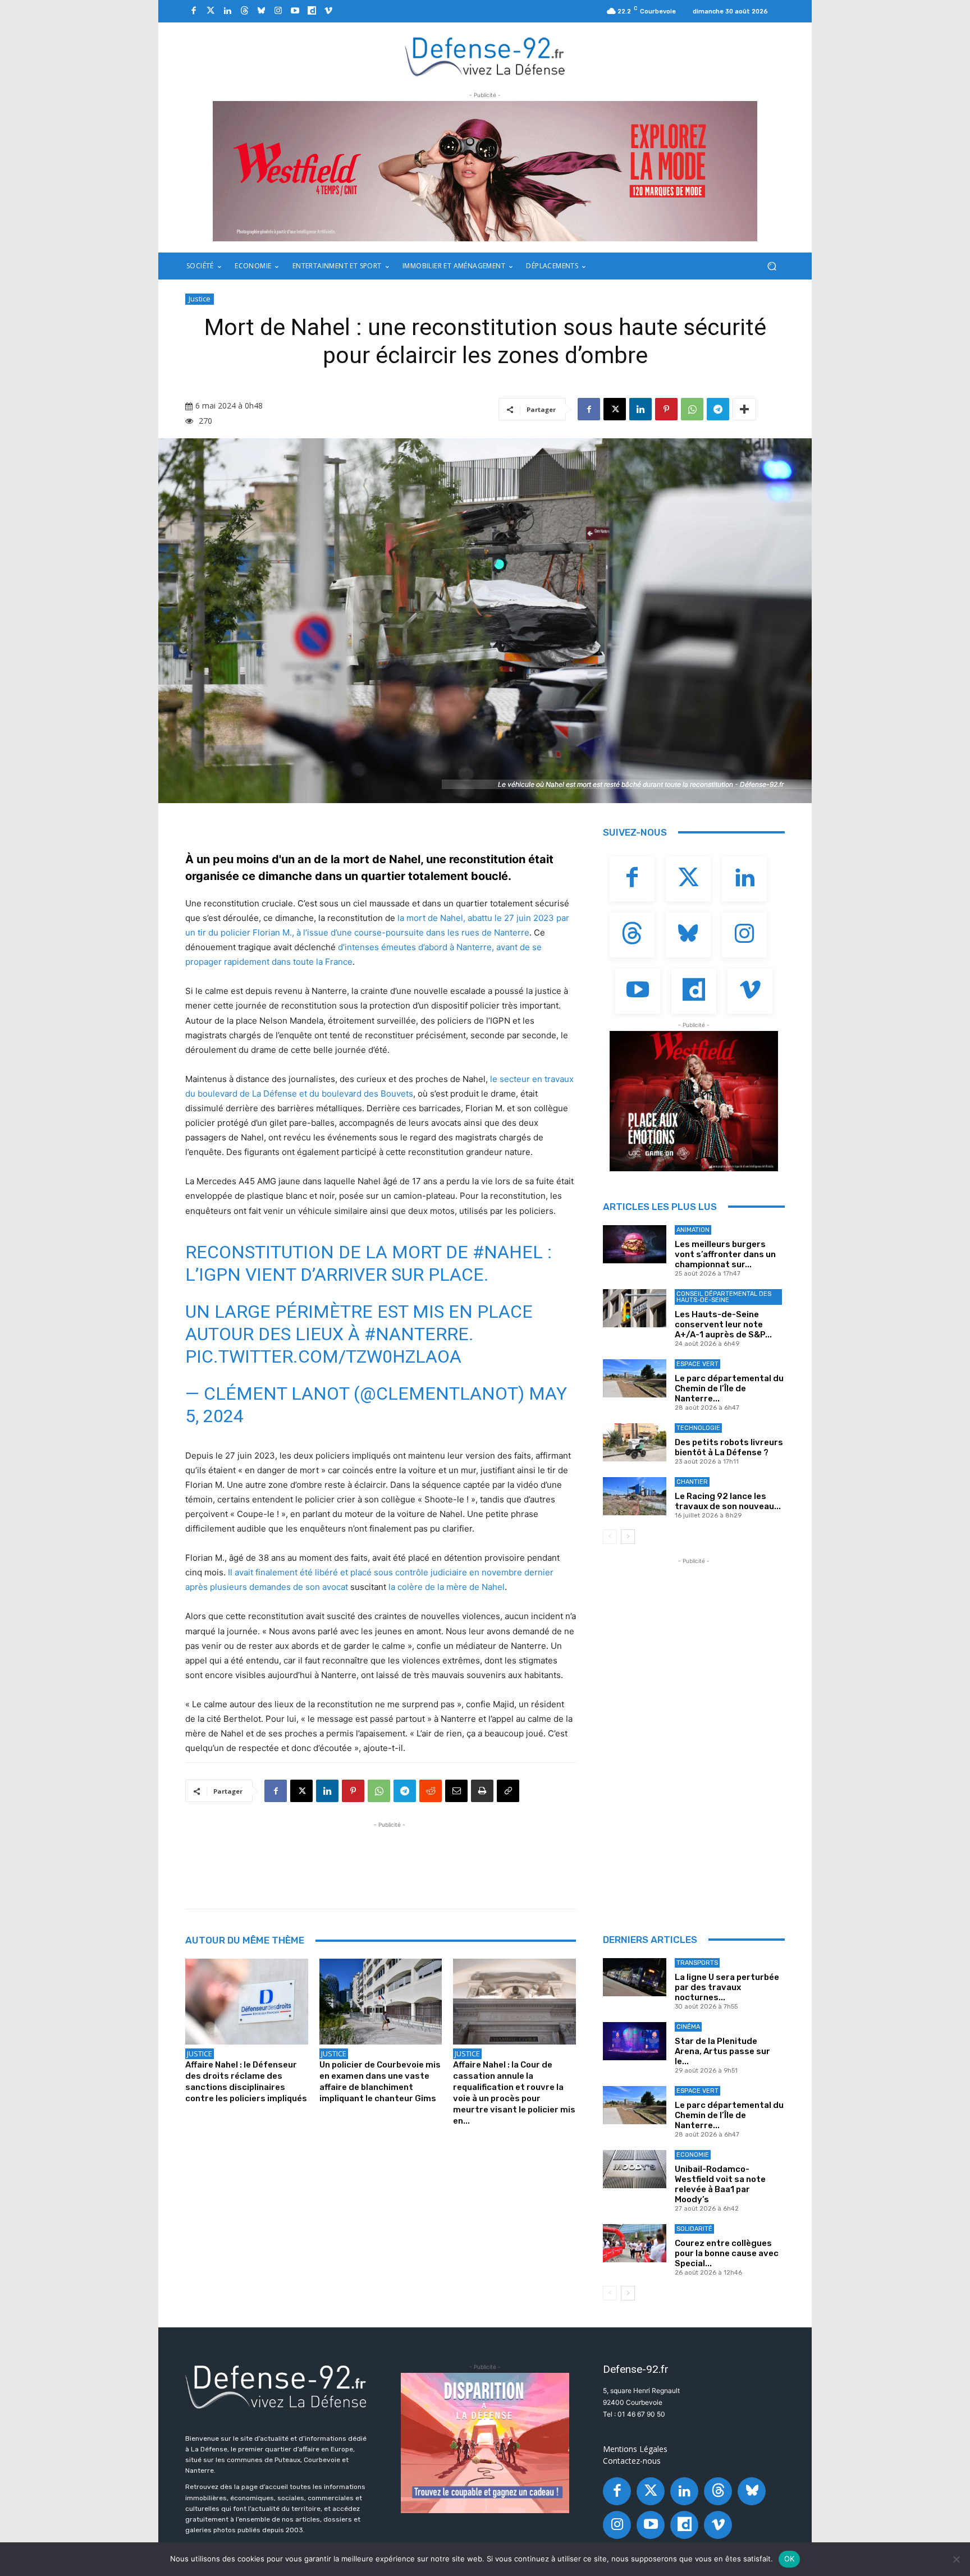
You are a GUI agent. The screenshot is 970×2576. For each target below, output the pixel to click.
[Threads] (244, 11)
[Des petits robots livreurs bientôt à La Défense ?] (635, 1442)
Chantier (692, 1482)
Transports (697, 1963)
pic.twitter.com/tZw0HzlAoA (323, 1356)
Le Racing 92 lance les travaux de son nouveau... (728, 1501)
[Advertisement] (390, 1856)
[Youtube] (295, 11)
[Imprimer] (482, 1791)
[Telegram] (718, 409)
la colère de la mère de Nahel (447, 1587)
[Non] (956, 2559)
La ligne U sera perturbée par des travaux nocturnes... (727, 1987)
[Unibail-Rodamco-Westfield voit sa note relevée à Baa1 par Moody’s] (635, 2169)
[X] (615, 409)
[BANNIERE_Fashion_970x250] (485, 171)
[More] (744, 409)
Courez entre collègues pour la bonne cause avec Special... (727, 2253)
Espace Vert (697, 1364)
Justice (200, 299)
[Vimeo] (328, 11)
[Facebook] (194, 11)
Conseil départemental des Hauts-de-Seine (724, 1297)
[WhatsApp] (692, 409)
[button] (772, 266)
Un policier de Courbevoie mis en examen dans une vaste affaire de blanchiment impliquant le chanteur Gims (380, 2082)
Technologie (698, 1428)
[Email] (456, 1791)
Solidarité (694, 2229)
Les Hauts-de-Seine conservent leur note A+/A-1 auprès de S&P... (723, 1324)
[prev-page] (610, 1537)
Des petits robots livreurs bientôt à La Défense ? (729, 1447)
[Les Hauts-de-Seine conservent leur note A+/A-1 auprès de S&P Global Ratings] (635, 1308)
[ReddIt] (431, 1791)
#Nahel (508, 1252)
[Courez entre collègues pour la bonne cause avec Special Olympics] (635, 2243)
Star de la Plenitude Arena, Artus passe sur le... (722, 2051)
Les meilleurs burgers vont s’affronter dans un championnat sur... (725, 1254)
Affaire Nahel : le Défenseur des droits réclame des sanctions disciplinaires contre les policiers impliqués (246, 2082)
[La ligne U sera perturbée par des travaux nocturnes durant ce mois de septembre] (635, 1977)
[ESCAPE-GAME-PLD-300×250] (485, 2443)
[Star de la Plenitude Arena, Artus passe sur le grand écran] (635, 2041)
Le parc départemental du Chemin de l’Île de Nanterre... (729, 1388)
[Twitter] (211, 11)
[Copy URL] (508, 1791)
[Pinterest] (666, 409)
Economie (693, 2155)
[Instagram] (278, 11)
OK (790, 2559)
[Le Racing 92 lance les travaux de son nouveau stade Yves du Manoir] (635, 1496)
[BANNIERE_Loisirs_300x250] (694, 1101)
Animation (693, 1230)
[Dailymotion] (312, 11)
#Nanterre (417, 1334)
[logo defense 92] (485, 56)
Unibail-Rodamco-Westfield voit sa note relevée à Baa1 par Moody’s (720, 2184)
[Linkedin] (227, 11)
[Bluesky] (261, 11)
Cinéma (688, 2027)
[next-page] (628, 1537)
